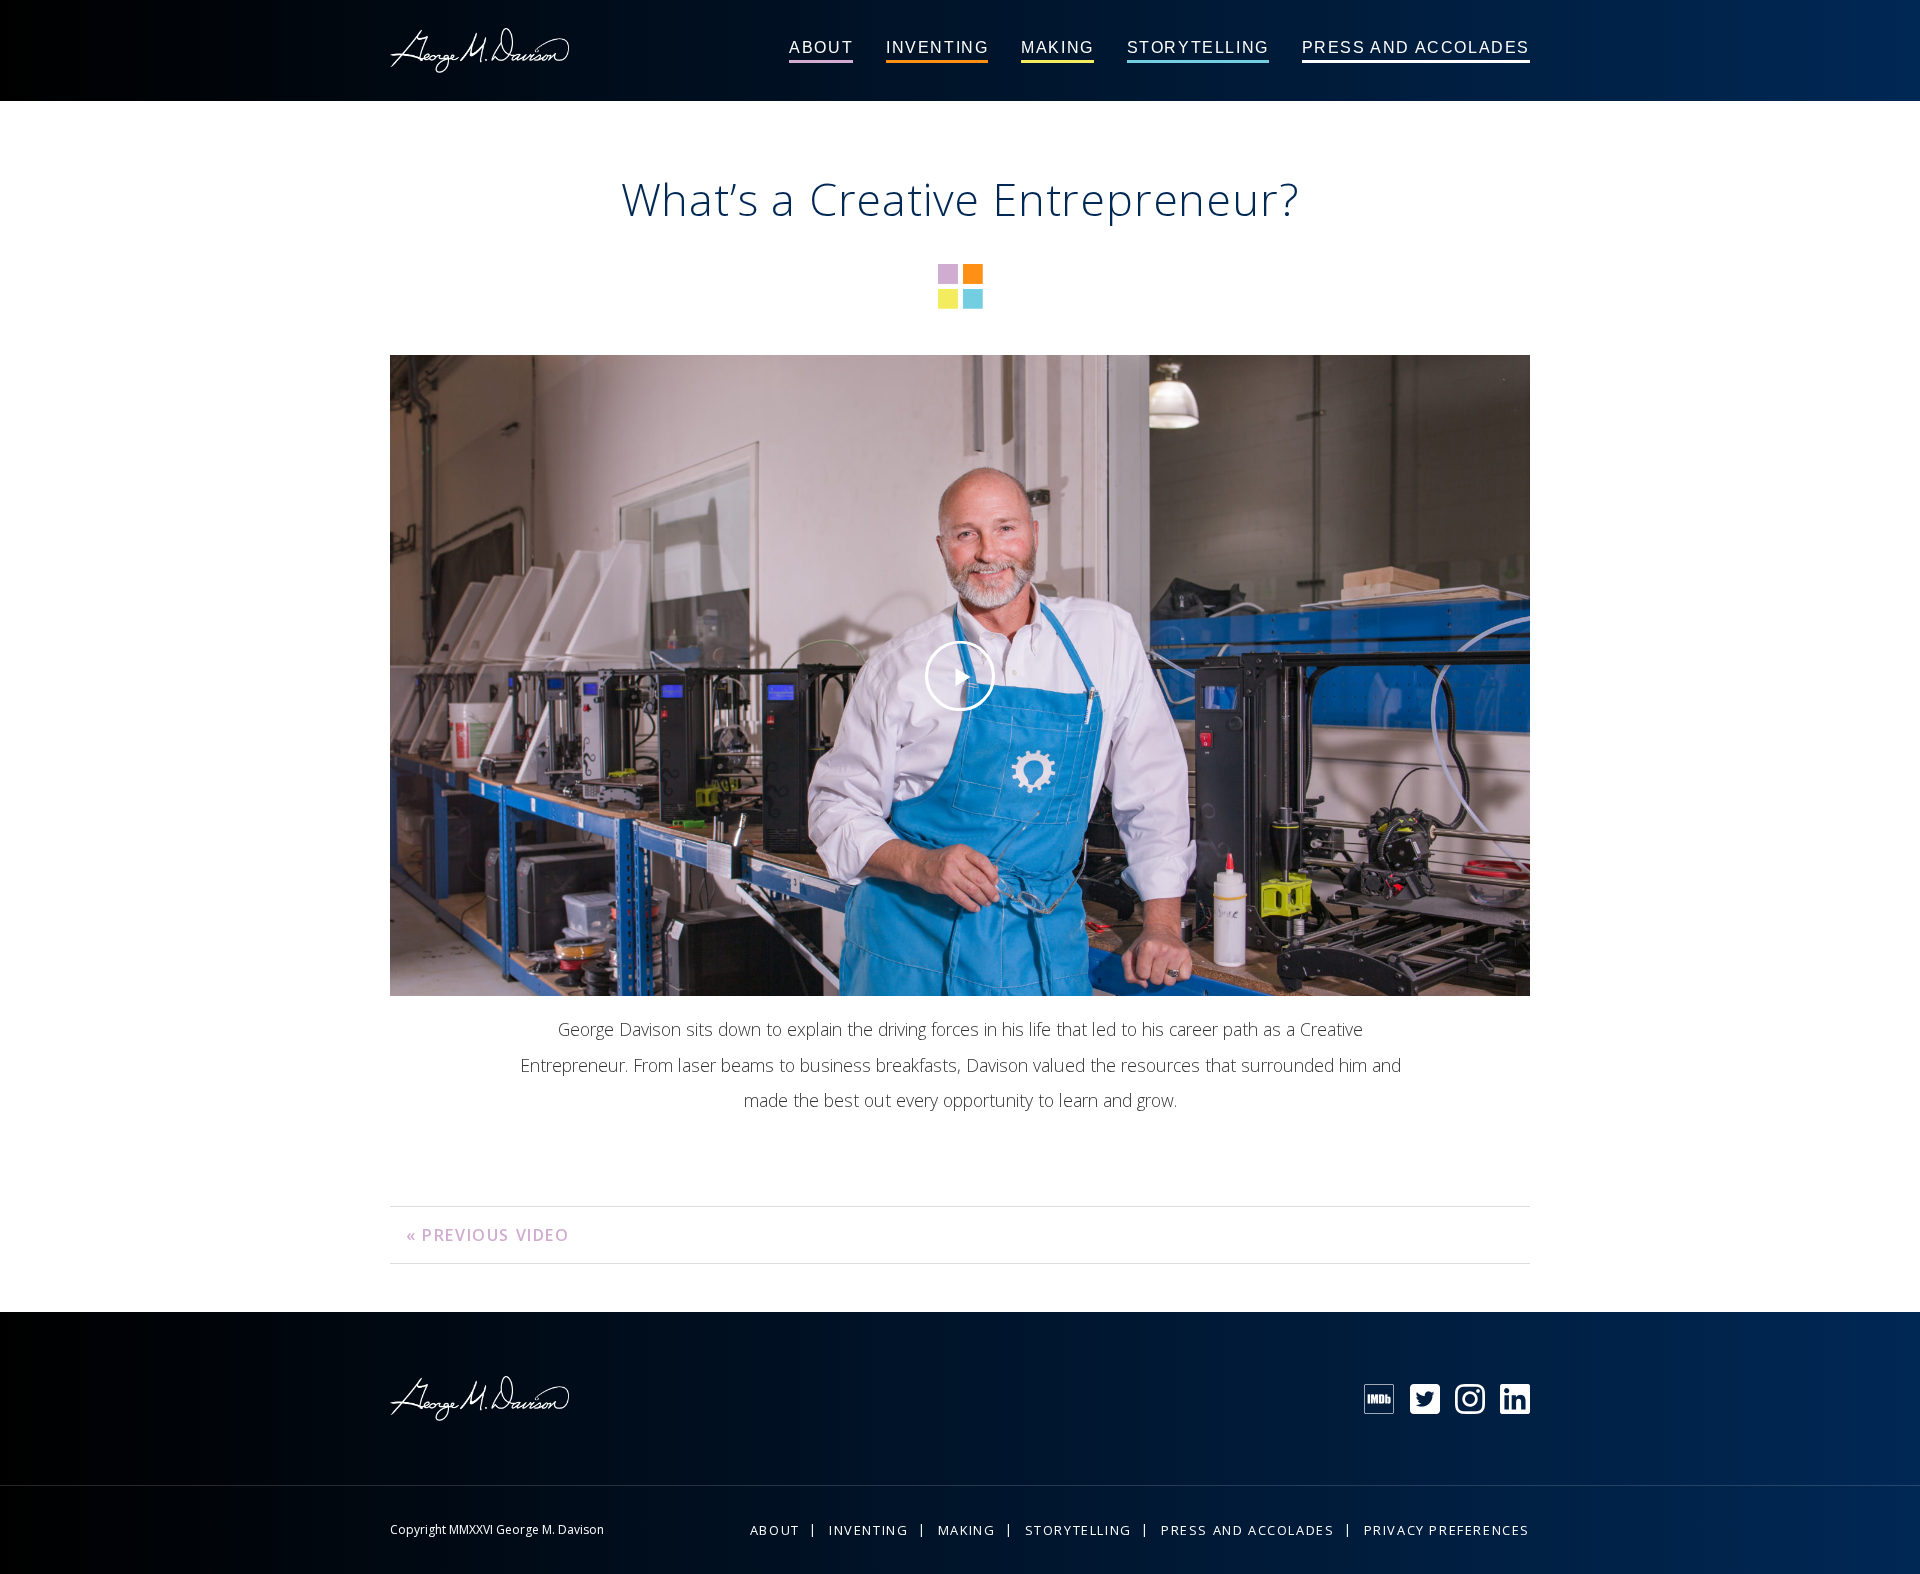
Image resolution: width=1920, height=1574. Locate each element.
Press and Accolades (1416, 47)
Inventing (937, 47)
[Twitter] (1425, 1399)
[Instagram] (1470, 1399)
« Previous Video (488, 1235)
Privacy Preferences (1447, 1530)
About (821, 47)
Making (1057, 47)
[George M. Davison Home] (480, 50)
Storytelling (1198, 47)
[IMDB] (1379, 1399)
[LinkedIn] (1515, 1399)
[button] (960, 676)
